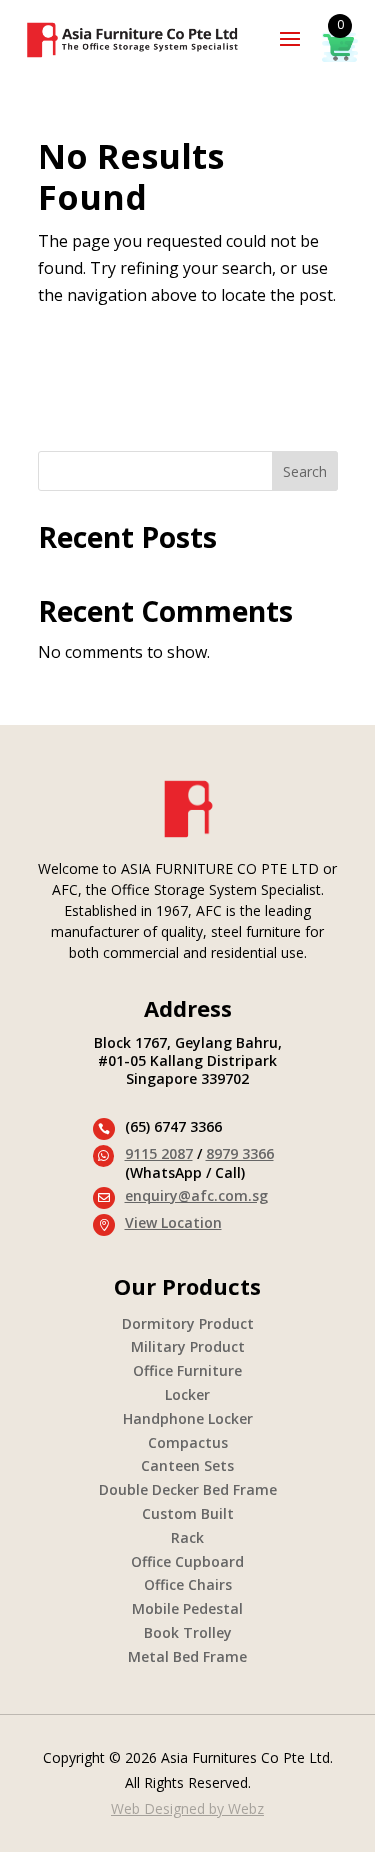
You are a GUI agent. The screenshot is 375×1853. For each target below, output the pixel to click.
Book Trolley (188, 1632)
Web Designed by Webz (187, 1808)
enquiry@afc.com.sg (196, 1195)
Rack (187, 1537)
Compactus (188, 1442)
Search (305, 471)
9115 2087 (159, 1153)
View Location (173, 1222)
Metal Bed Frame (187, 1656)
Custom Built (188, 1513)
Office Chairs (188, 1584)
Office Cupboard (187, 1561)
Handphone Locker (188, 1418)
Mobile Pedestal (187, 1608)
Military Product (188, 1346)
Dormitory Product (188, 1323)
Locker (187, 1394)
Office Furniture (187, 1370)
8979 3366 (240, 1153)
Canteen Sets (187, 1465)
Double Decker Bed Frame (188, 1489)
